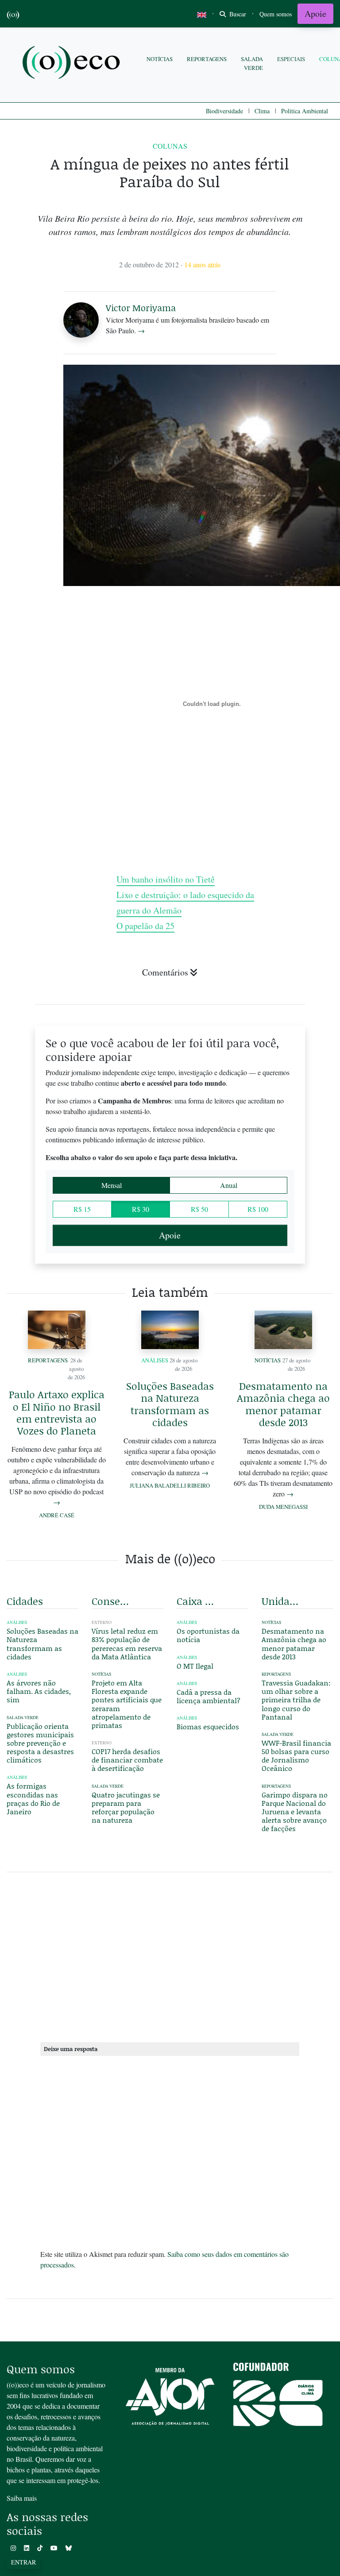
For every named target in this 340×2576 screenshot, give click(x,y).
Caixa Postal (197, 1601)
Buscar (237, 14)
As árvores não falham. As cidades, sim (39, 1691)
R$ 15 (82, 1209)
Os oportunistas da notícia (208, 1635)
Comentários (165, 972)
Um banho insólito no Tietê (166, 879)
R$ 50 (199, 1209)
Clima (262, 111)
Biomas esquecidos (208, 1726)
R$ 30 (141, 1209)
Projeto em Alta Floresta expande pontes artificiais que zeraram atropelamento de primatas (127, 1704)
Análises (155, 1360)
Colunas (170, 146)
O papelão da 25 (145, 926)
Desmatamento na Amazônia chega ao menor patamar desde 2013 (283, 1404)
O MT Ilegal (195, 1666)
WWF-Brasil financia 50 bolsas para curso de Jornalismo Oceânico (296, 1756)
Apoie (315, 13)
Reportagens (207, 59)
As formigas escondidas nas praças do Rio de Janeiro (33, 1799)
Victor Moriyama (141, 308)
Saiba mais (22, 2498)
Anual (229, 1185)
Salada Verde (252, 63)
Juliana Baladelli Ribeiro (170, 1485)
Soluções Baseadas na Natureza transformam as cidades (170, 1404)
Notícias (160, 59)
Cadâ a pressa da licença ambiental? (209, 1696)
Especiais (291, 59)
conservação (112, 1601)
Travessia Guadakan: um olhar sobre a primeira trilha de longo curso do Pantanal (296, 1700)
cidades (25, 1601)
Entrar (23, 2562)
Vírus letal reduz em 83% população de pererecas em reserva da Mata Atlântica (127, 1644)
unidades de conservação (282, 1601)
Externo (102, 1622)
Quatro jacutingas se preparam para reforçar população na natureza (126, 1807)
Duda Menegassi (283, 1507)
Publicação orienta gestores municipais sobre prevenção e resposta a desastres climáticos (40, 1743)
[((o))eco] (73, 64)
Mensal (112, 1185)
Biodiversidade (224, 111)
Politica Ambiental (305, 111)
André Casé (57, 1515)
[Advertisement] (170, 1955)
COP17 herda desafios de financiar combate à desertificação (127, 1760)
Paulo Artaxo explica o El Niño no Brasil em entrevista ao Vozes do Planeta (57, 1412)
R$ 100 (258, 1209)
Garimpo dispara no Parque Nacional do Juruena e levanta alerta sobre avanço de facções (295, 1812)
